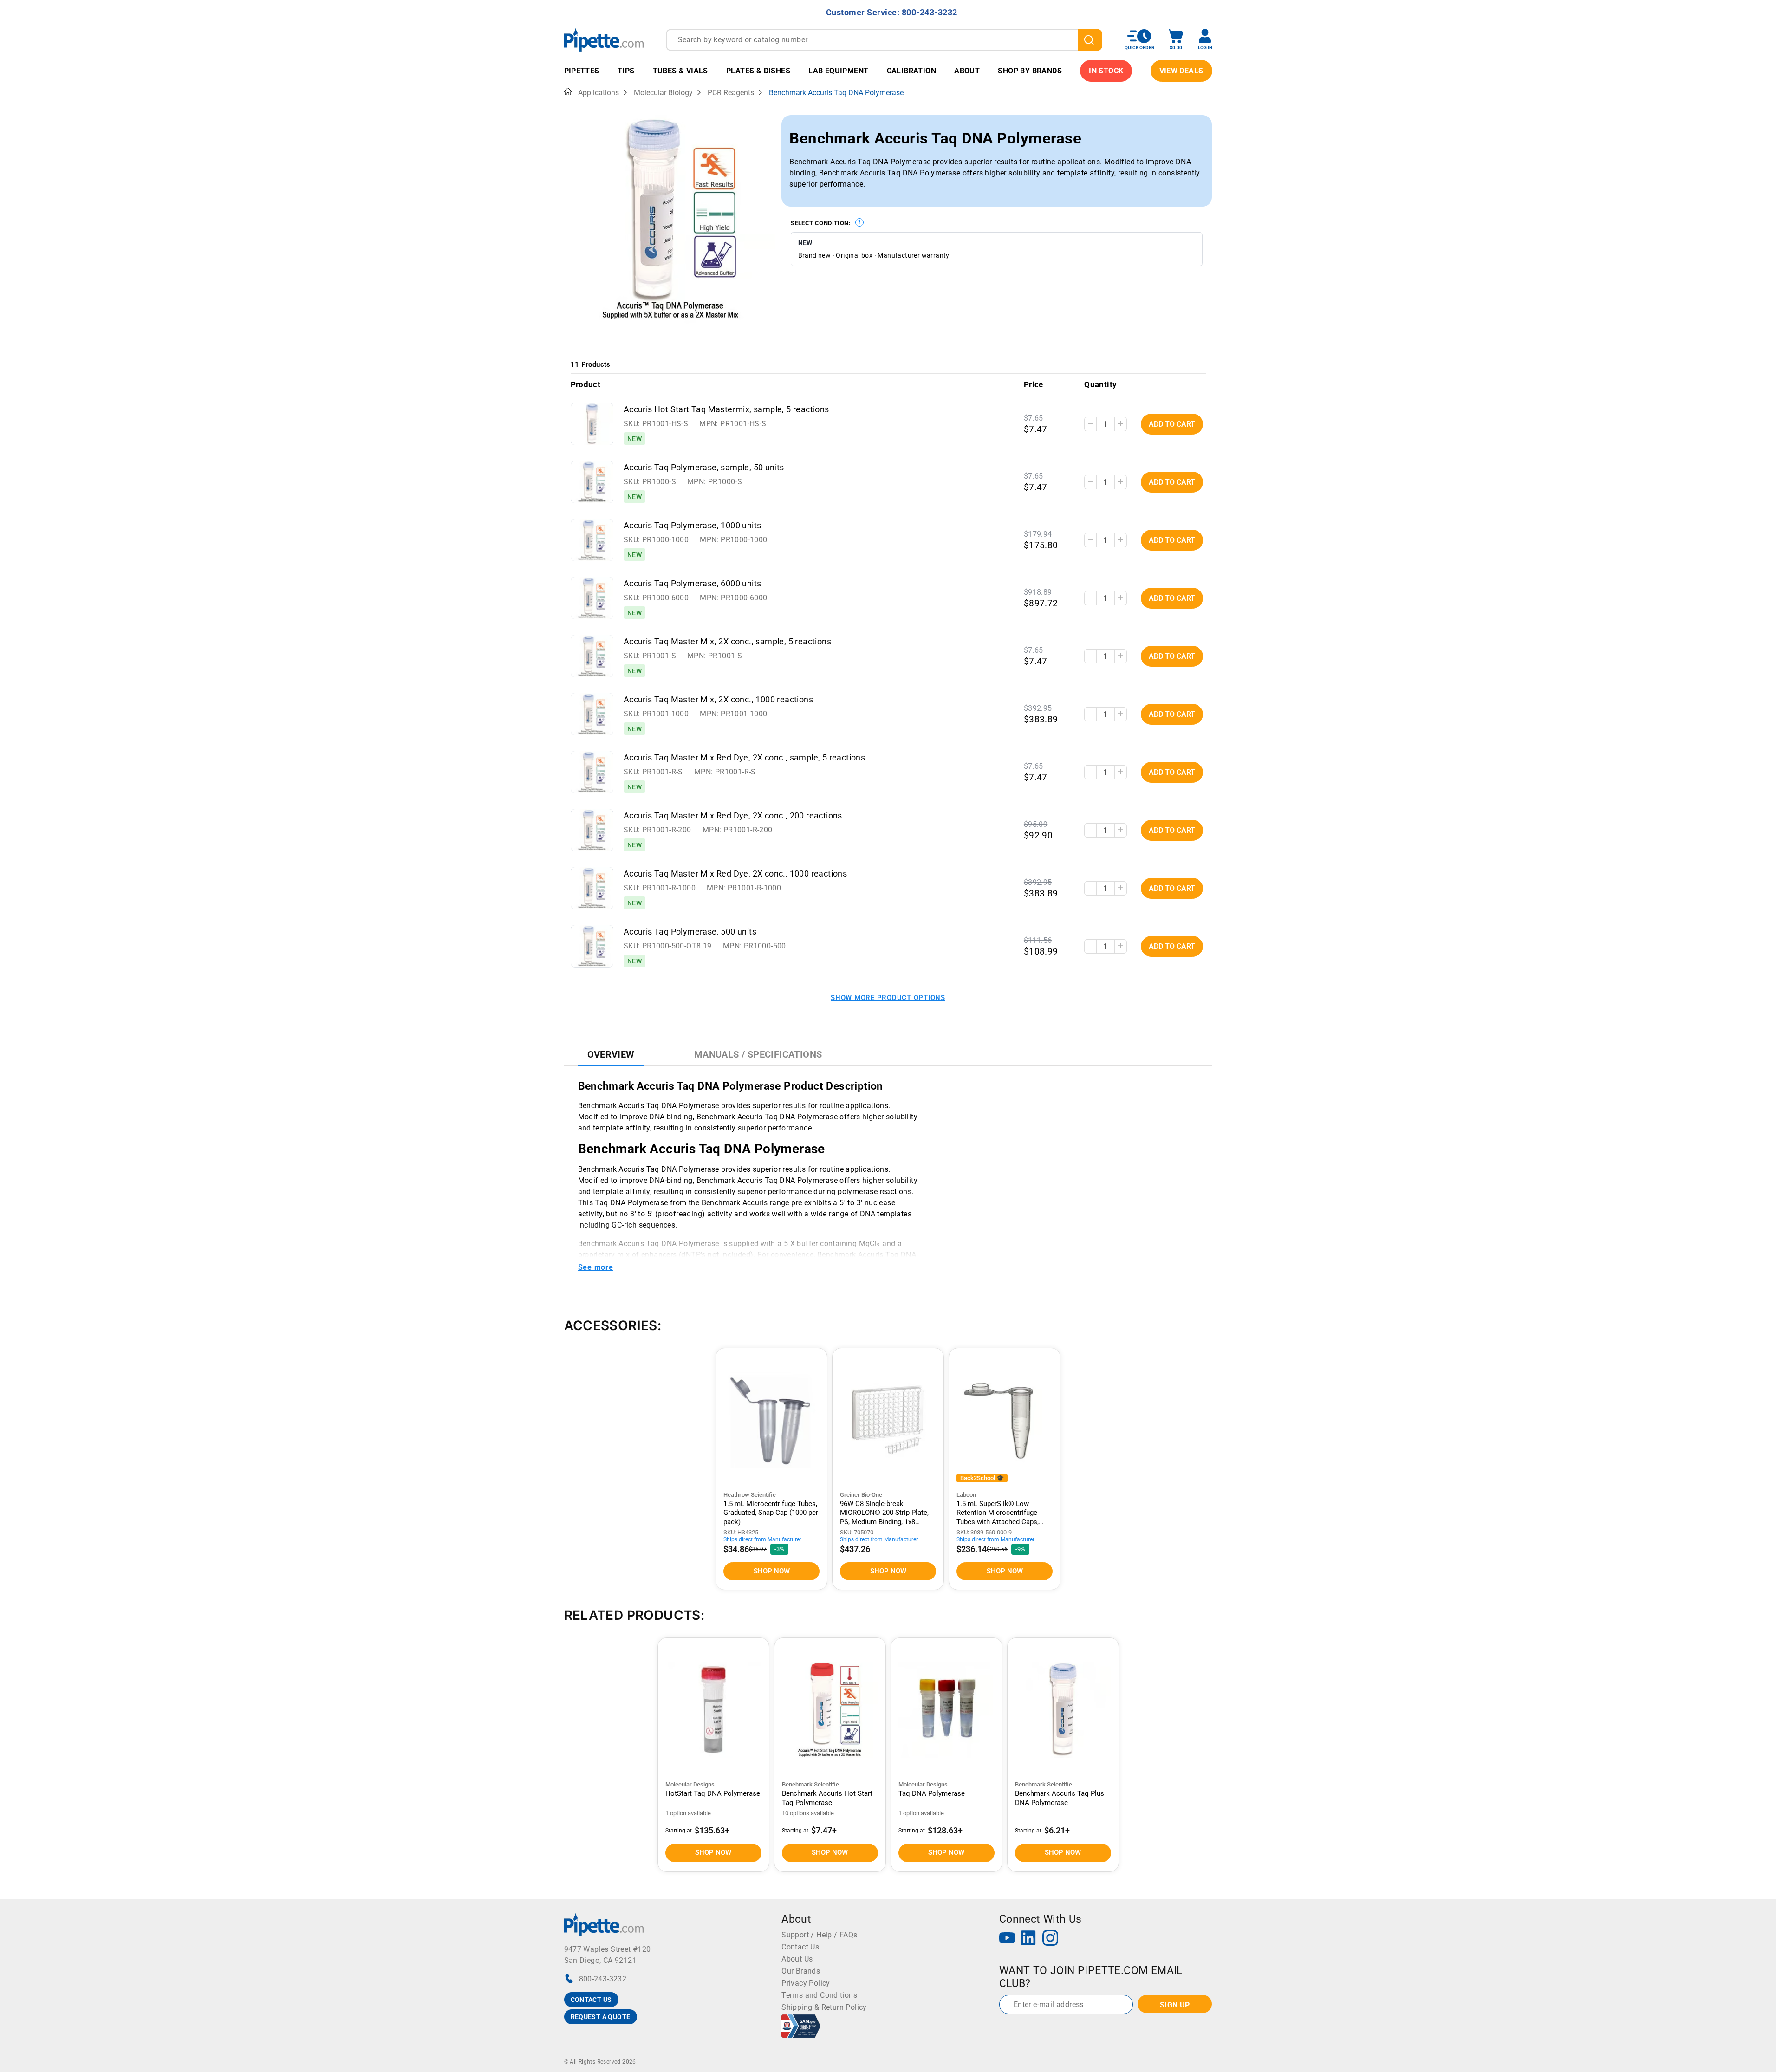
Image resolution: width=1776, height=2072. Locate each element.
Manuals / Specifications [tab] (758, 1054)
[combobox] (884, 40)
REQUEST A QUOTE (601, 2017)
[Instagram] (1050, 1939)
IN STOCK (1106, 71)
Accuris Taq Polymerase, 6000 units (693, 584)
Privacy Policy (806, 1983)
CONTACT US (591, 2000)
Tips (626, 71)
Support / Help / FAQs (819, 1935)
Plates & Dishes (758, 71)
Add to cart (1172, 424)
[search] (1090, 40)
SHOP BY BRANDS (1030, 71)
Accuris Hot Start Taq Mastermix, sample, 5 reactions (726, 409)
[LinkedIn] (1028, 1939)
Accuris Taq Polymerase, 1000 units (693, 526)
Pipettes (582, 71)
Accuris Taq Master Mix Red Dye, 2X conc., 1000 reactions (735, 874)
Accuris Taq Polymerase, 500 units (690, 932)
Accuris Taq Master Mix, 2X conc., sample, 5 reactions (727, 642)
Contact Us (800, 1947)
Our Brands (801, 1971)
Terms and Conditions (819, 1995)
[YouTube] (1007, 1939)
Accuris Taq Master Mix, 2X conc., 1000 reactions (718, 700)
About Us (797, 1959)
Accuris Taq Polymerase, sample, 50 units (704, 468)
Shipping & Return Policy (824, 2007)
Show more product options (888, 998)
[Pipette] (604, 40)
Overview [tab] (611, 1054)
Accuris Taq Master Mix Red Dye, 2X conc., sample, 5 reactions (744, 758)
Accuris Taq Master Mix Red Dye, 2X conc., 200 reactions (733, 816)
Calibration (911, 71)
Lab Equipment (838, 71)
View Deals (1181, 71)
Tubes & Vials (680, 71)
